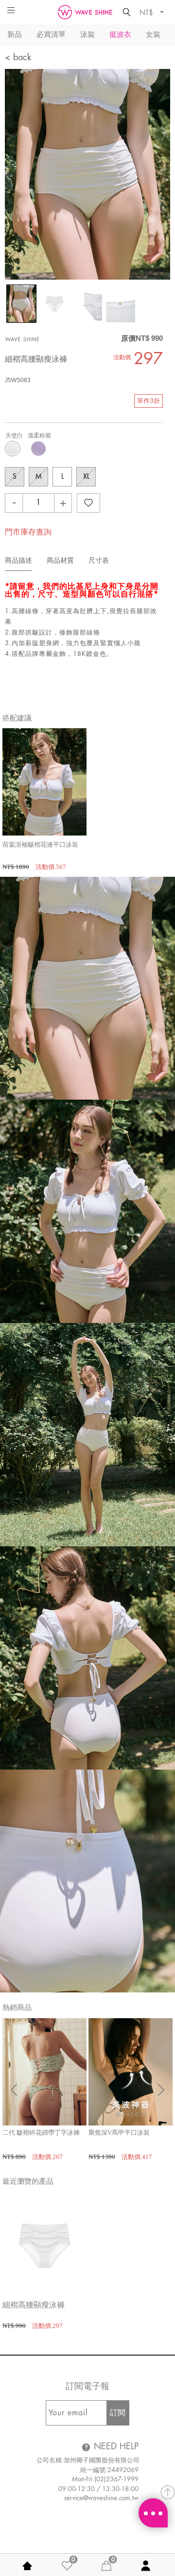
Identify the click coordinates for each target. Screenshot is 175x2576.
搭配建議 (17, 718)
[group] (44, 800)
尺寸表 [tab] (99, 560)
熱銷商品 (17, 2007)
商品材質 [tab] (60, 560)
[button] (161, 2090)
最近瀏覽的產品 (28, 2181)
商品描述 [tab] (18, 560)
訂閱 (118, 2413)
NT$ (147, 12)
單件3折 (149, 401)
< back (18, 57)
